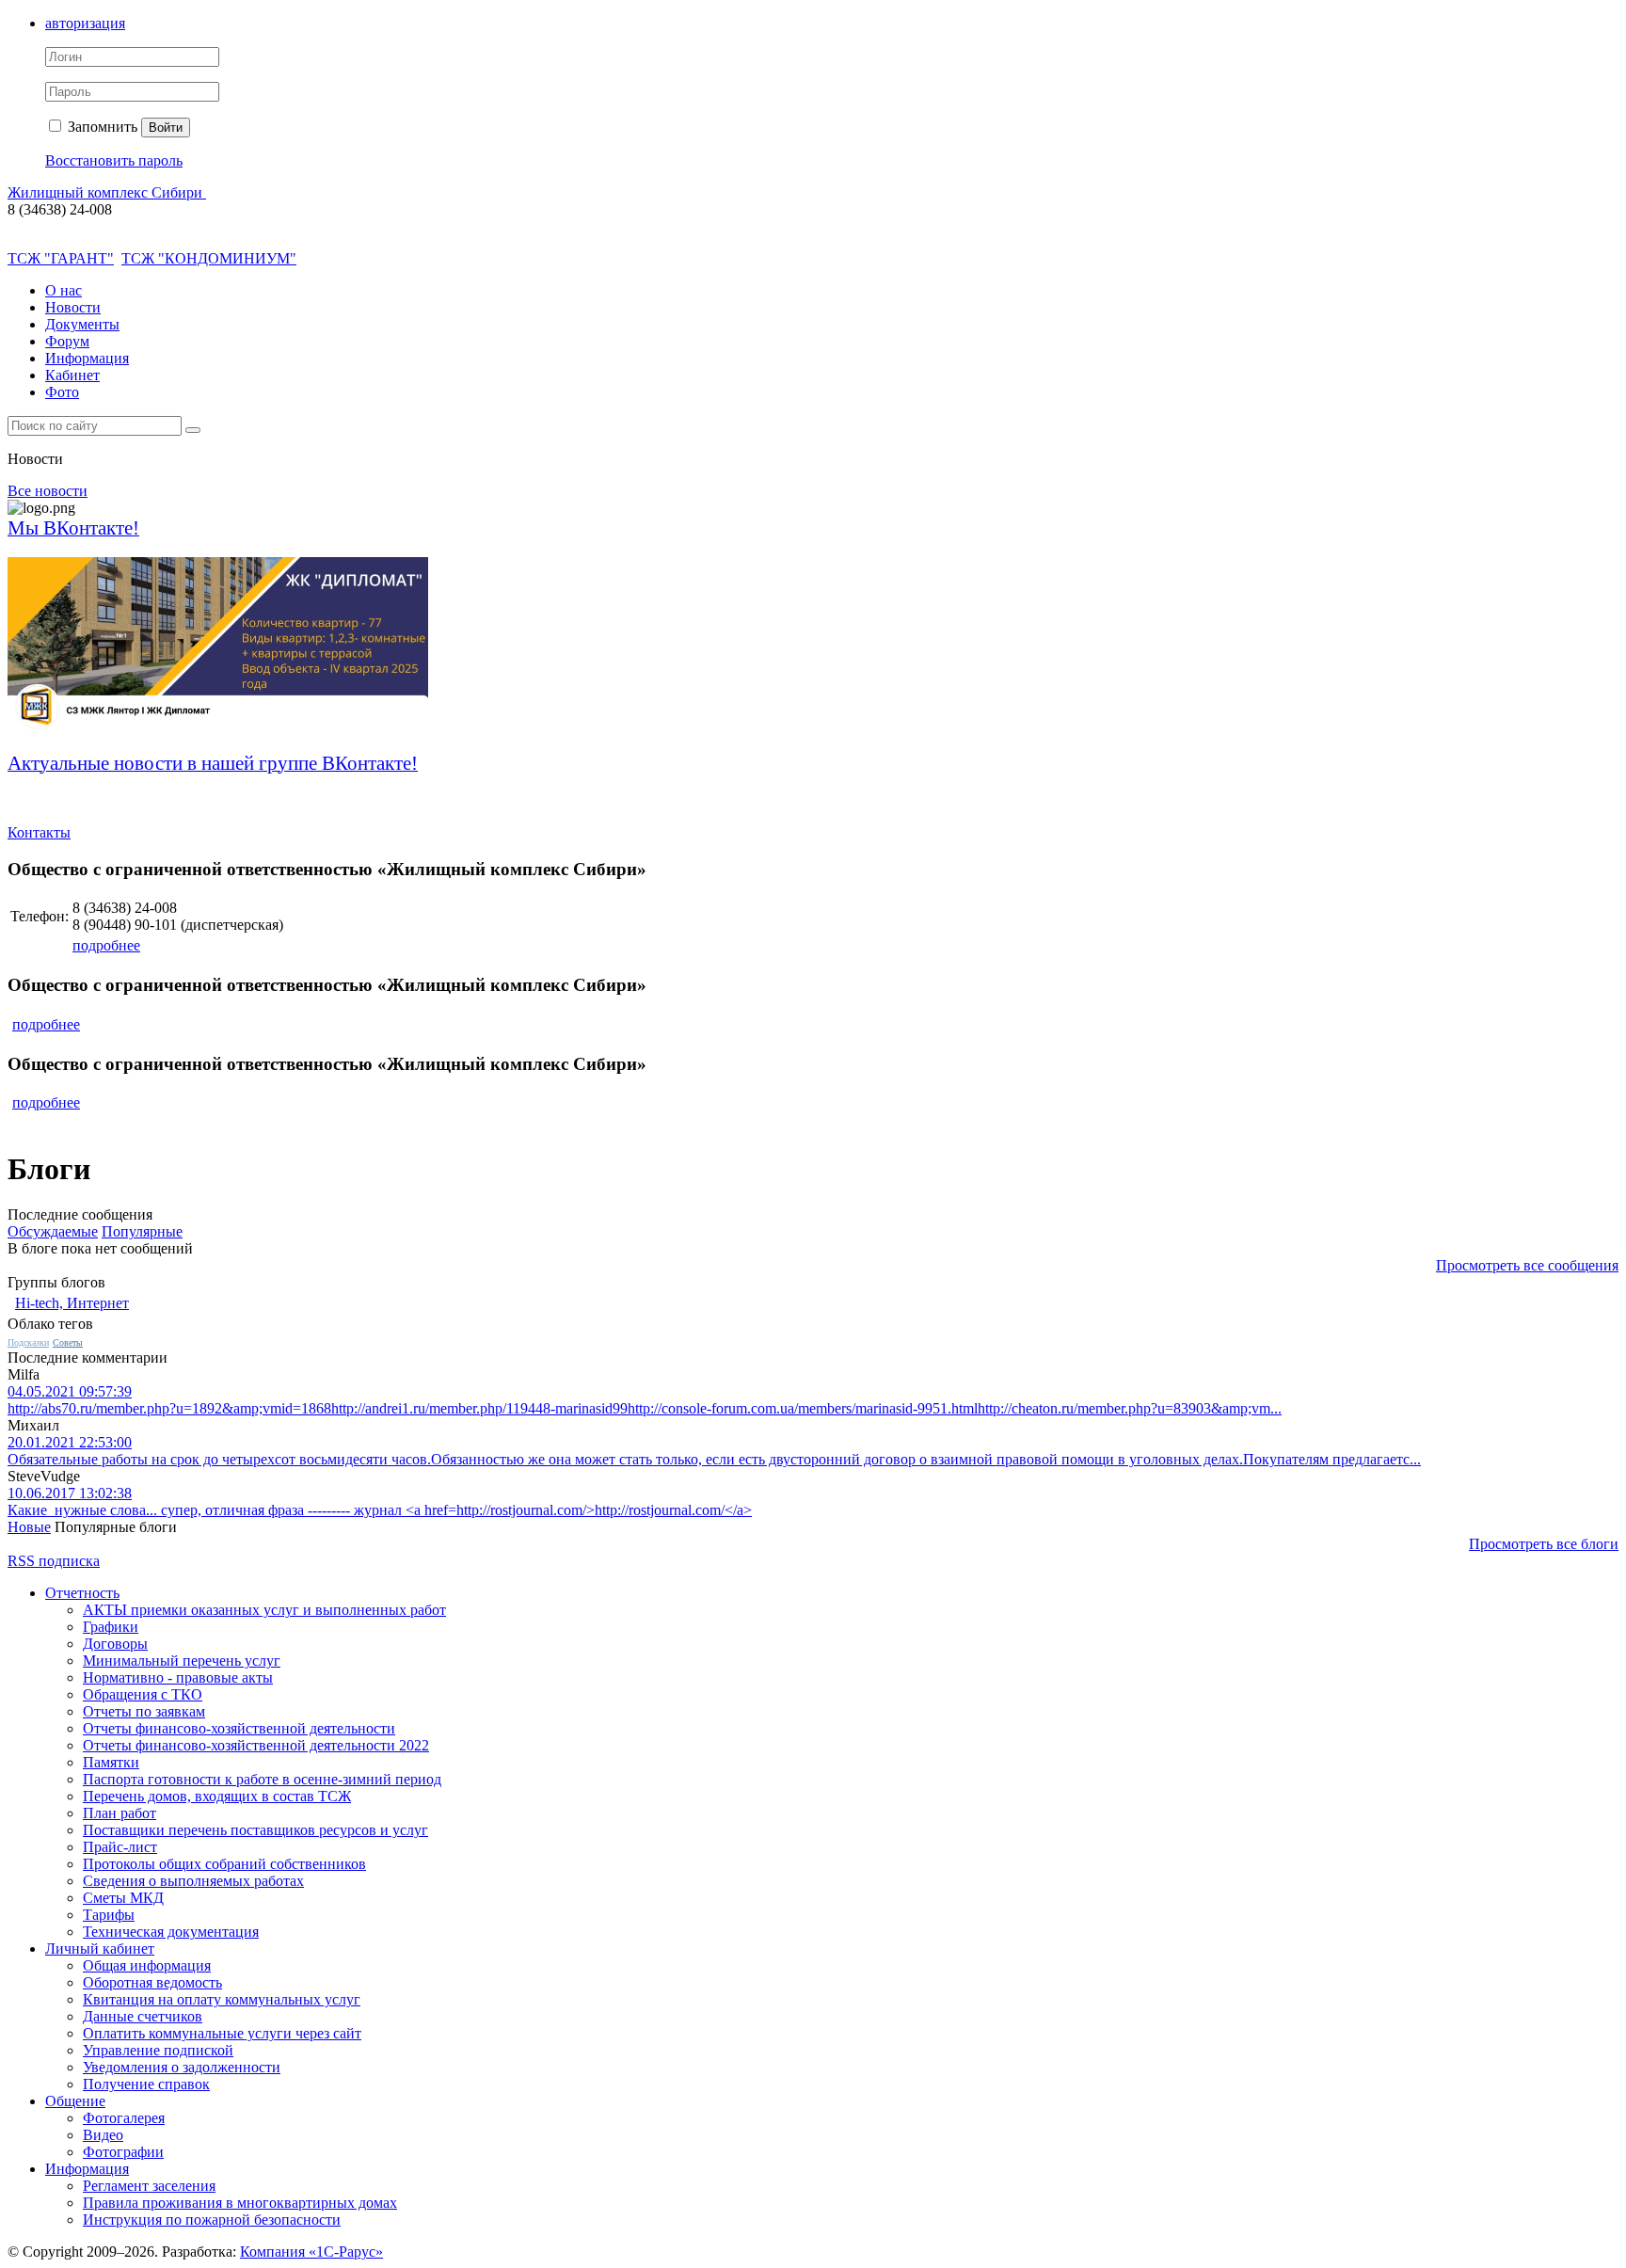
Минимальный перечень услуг (182, 1661)
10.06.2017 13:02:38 (70, 1493)
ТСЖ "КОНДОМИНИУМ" (209, 258)
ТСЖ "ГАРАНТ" (61, 258)
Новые (29, 1527)
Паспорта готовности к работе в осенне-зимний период (262, 1779)
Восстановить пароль (114, 160)
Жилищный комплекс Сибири (107, 192)
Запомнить (101, 127)
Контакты (39, 832)
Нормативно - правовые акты (178, 1677)
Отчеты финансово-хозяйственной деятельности (239, 1728)
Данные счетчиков (143, 2016)
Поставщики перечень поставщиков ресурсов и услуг (255, 1830)
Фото (62, 392)
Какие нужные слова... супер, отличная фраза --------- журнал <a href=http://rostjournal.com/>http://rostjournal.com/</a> (380, 1510)
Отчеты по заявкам (144, 1711)
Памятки (111, 1762)
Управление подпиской (158, 2050)
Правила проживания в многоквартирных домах (240, 2203)
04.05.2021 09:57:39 (70, 1391)
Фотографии (123, 2152)
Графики (111, 1627)
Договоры (115, 1644)
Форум (67, 341)
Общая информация (147, 1965)
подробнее (106, 945)
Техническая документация (171, 1932)
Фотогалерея (124, 2118)
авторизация (85, 23)
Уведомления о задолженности (182, 2067)
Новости (73, 307)
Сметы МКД (123, 1898)
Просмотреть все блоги (1544, 1544)
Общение (75, 2101)
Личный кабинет (100, 1949)
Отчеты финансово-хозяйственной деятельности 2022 (256, 1745)
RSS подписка (54, 1561)
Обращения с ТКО (143, 1694)
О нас (64, 290)
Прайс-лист (120, 1847)
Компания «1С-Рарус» (311, 2252)
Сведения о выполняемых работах (193, 1881)
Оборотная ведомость (152, 1982)
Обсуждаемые (53, 1231)
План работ (120, 1813)
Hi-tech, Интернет (72, 1303)
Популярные (142, 1231)
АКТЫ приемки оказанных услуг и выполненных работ (264, 1610)
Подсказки (28, 1342)
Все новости (48, 491)
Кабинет (72, 375)
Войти (166, 128)
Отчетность (82, 1593)
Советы (68, 1342)
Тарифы (109, 1915)
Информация (87, 358)
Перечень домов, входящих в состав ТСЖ (217, 1796)
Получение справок (146, 2084)
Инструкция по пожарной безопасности (212, 2220)
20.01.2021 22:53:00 (70, 1442)
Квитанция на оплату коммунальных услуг (222, 1999)
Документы (82, 324)
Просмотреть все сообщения (1527, 1265)
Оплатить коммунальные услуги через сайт (222, 2033)
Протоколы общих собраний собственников (224, 1864)
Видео (103, 2135)
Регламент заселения (149, 2186)
